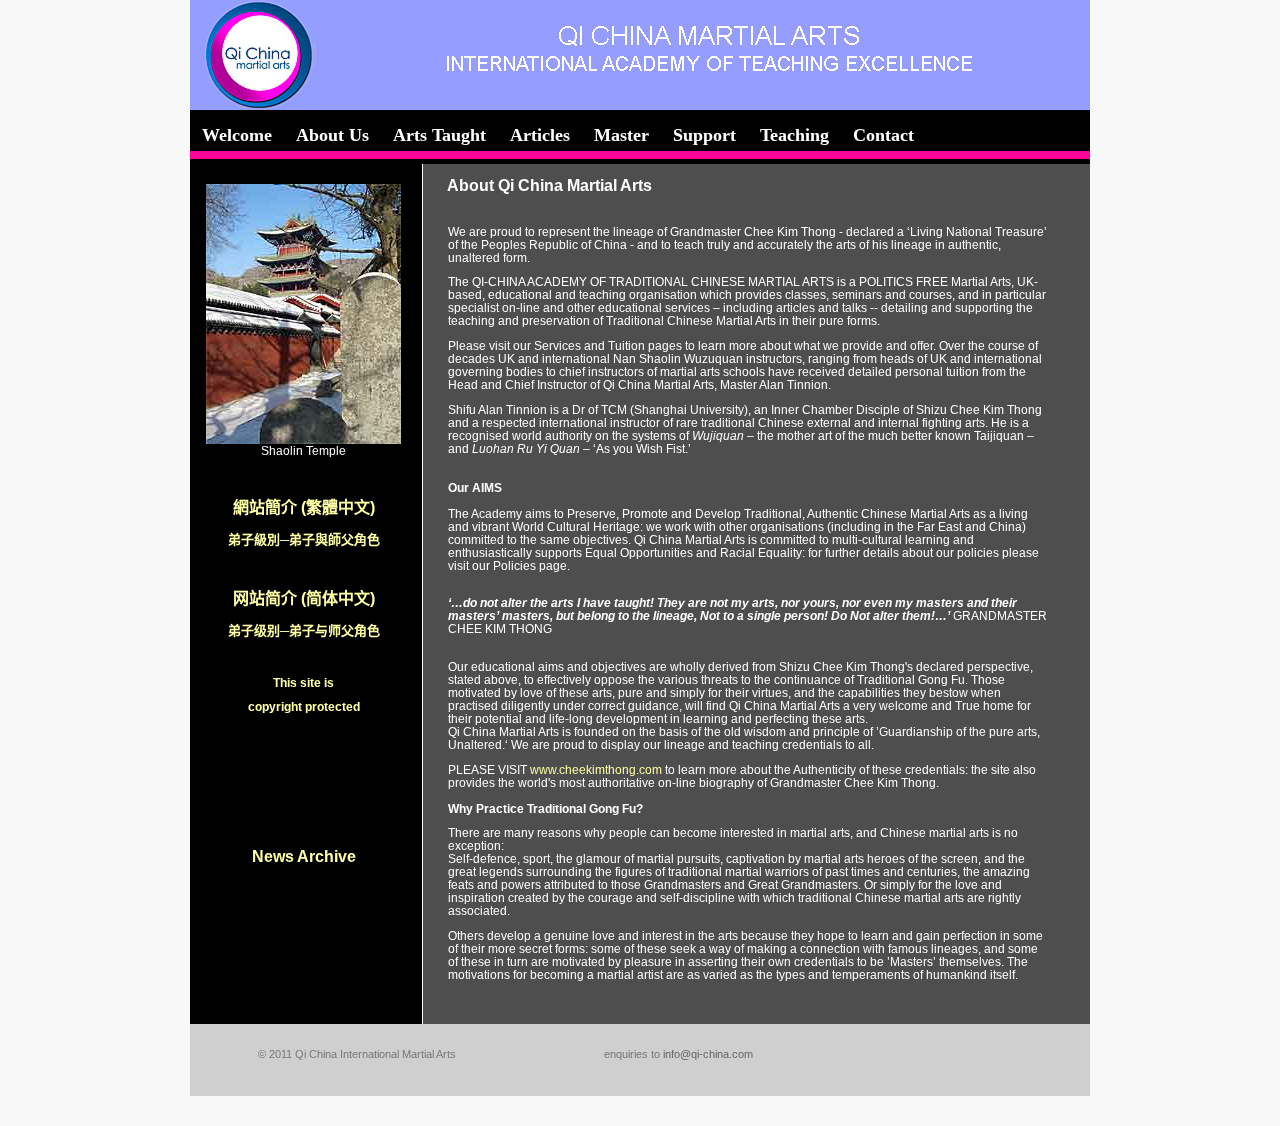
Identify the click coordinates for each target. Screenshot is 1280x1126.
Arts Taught (439, 135)
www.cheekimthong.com (596, 769)
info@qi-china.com (708, 1054)
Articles (540, 135)
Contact (883, 135)
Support (704, 135)
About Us (332, 135)
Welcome (237, 135)
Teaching (794, 135)
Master (621, 135)
